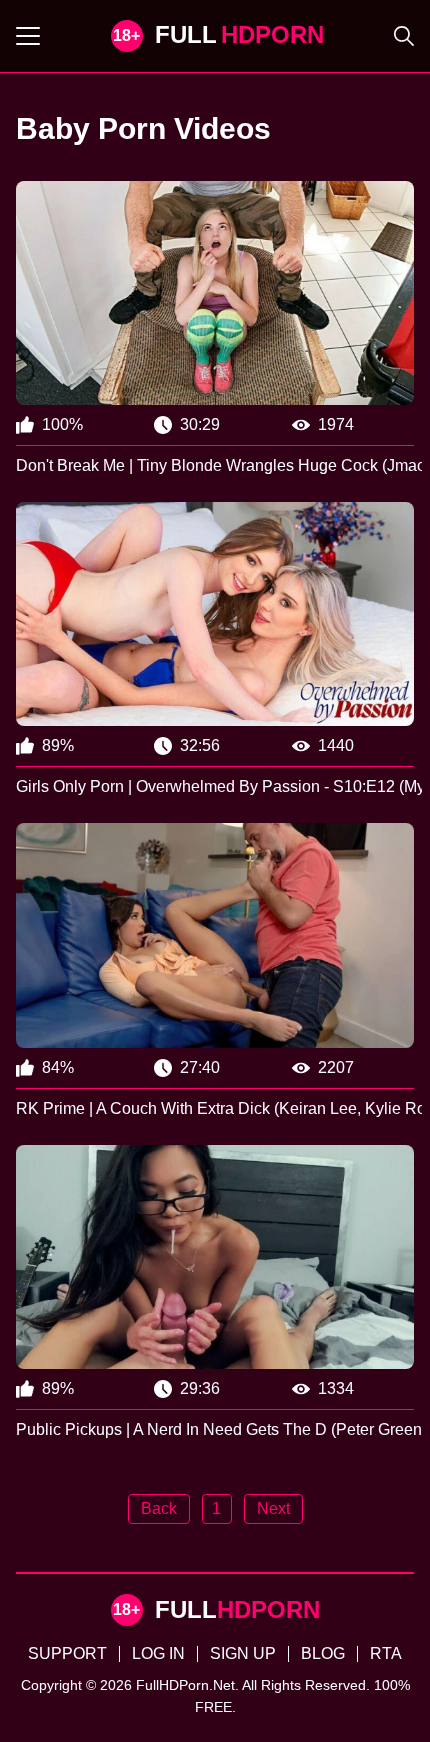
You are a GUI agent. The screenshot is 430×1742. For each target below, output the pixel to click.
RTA (386, 1653)
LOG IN (158, 1653)
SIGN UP (243, 1653)
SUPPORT (67, 1653)
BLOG (323, 1653)
